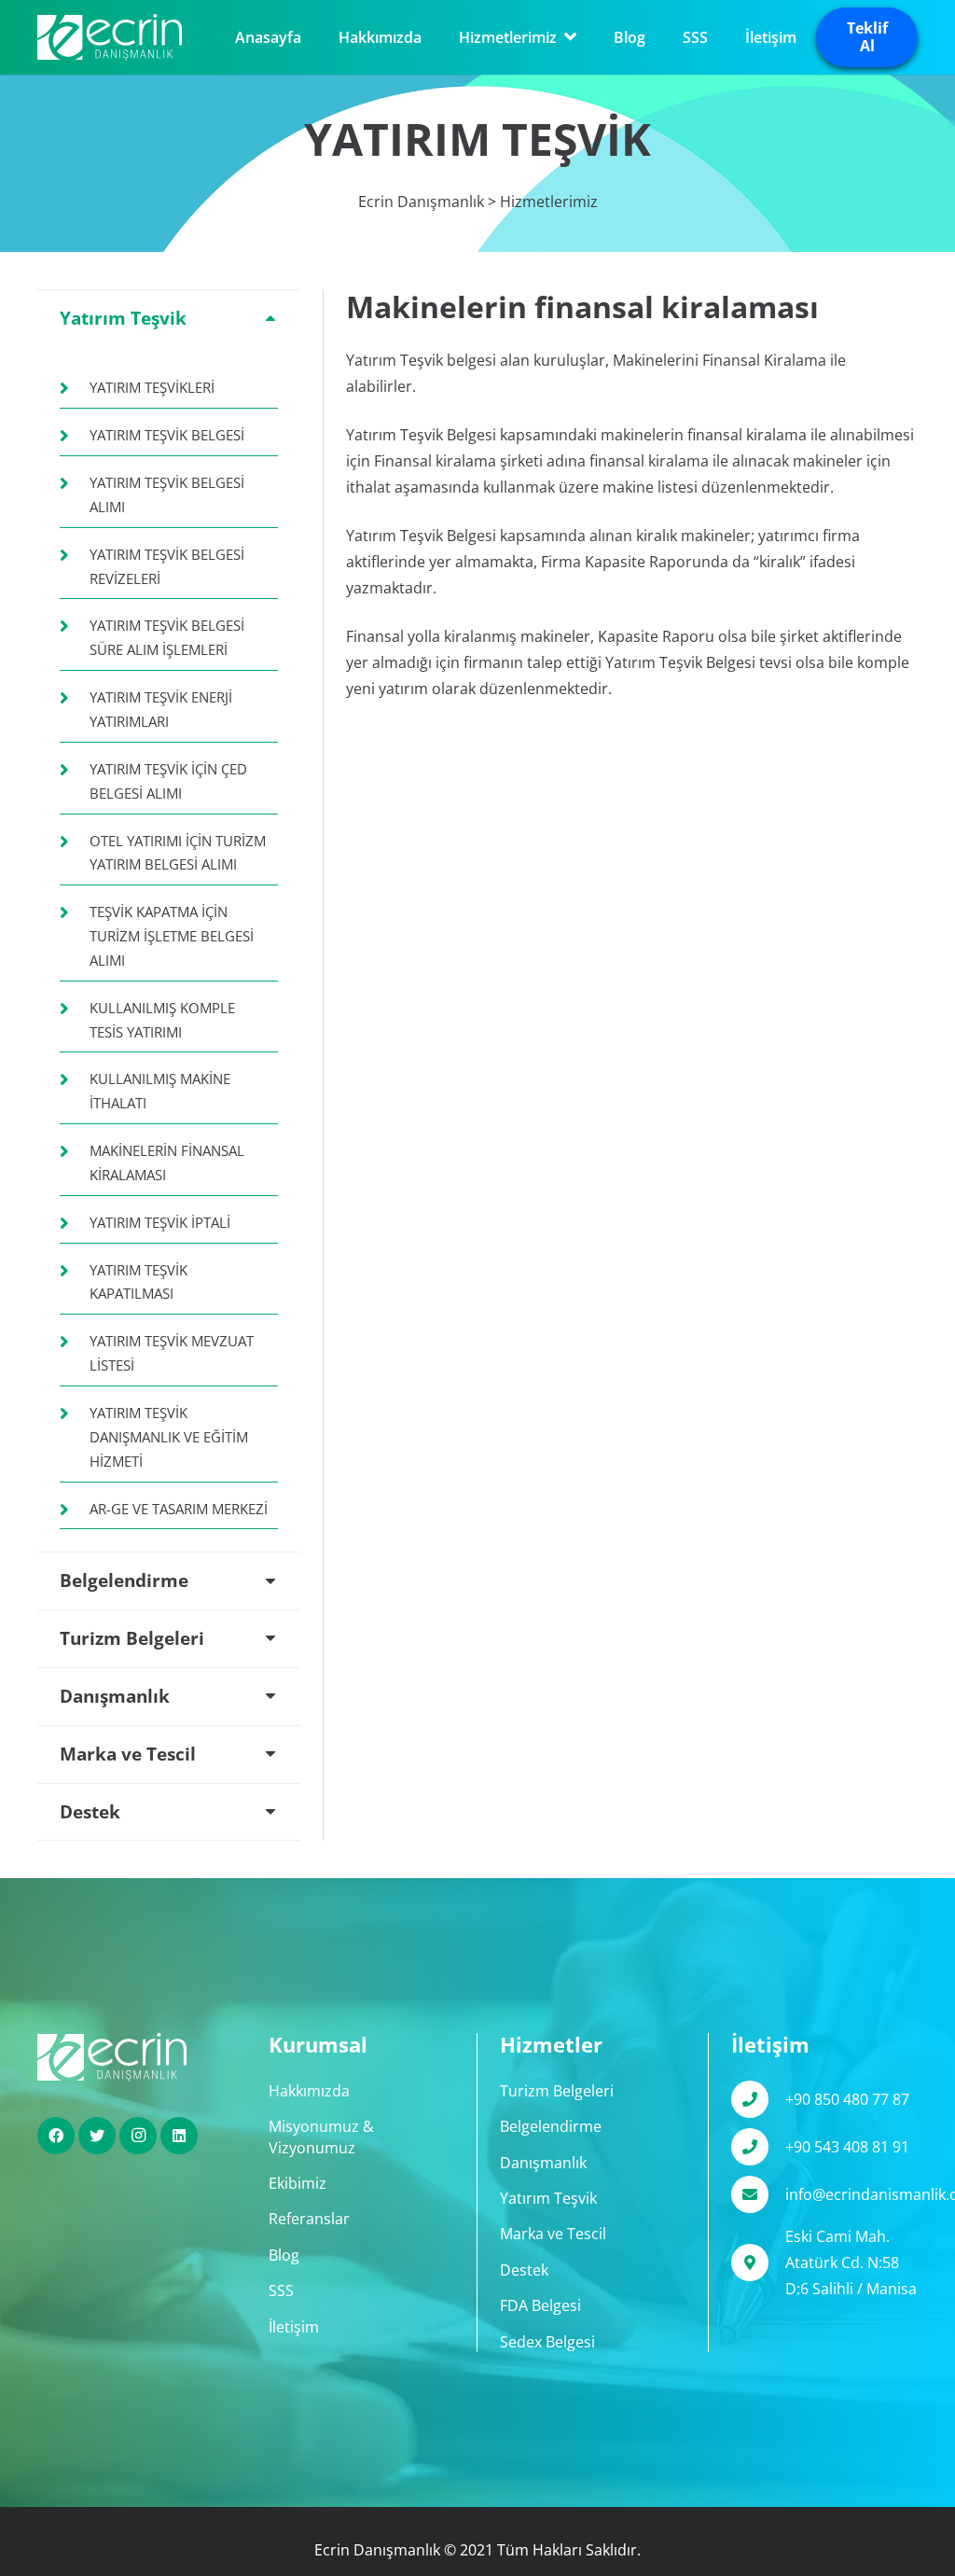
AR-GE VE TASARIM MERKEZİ (179, 1509)
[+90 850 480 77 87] (758, 2099)
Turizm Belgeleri (557, 2091)
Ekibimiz (298, 2183)
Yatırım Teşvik (548, 2198)
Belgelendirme (551, 2126)
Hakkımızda (309, 2091)
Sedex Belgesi (547, 2342)
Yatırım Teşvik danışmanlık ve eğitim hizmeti (169, 1437)
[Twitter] (97, 2136)
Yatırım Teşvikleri (152, 387)
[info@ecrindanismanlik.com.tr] (758, 2194)
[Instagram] (138, 2136)
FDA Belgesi (540, 2305)
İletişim (294, 2327)
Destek (524, 2270)
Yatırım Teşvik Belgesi (167, 435)
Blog (284, 2255)
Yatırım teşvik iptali (160, 1222)
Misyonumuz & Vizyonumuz (321, 2137)
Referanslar (309, 2219)
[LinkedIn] (179, 2136)
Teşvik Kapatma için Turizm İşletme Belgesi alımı (172, 936)
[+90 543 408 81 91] (758, 2147)
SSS (281, 2291)
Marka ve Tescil (553, 2234)
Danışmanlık (543, 2163)
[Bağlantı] (110, 37)
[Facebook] (56, 2136)
